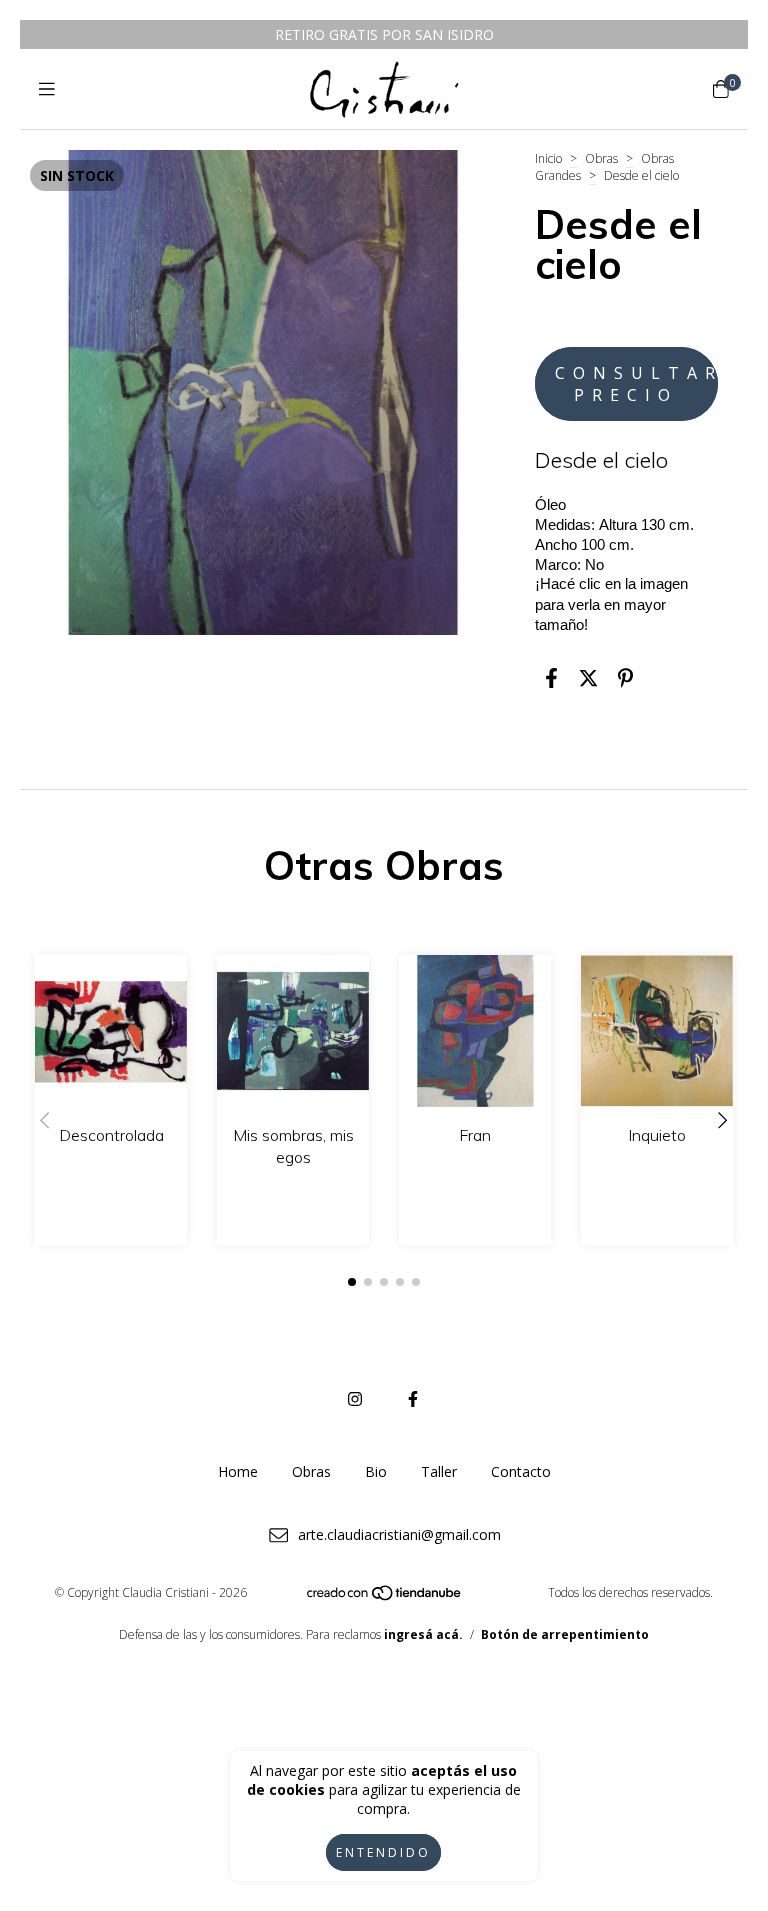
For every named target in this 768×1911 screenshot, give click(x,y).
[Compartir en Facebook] (551, 677)
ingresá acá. (423, 1634)
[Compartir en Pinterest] (625, 677)
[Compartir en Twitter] (588, 677)
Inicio (548, 158)
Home (238, 1471)
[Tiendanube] (385, 1597)
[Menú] (47, 89)
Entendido (383, 1852)
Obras (601, 158)
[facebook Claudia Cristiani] (413, 1399)
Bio (376, 1471)
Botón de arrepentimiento (565, 1634)
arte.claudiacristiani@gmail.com (399, 1534)
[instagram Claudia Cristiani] (355, 1399)
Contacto (521, 1471)
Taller (439, 1471)
